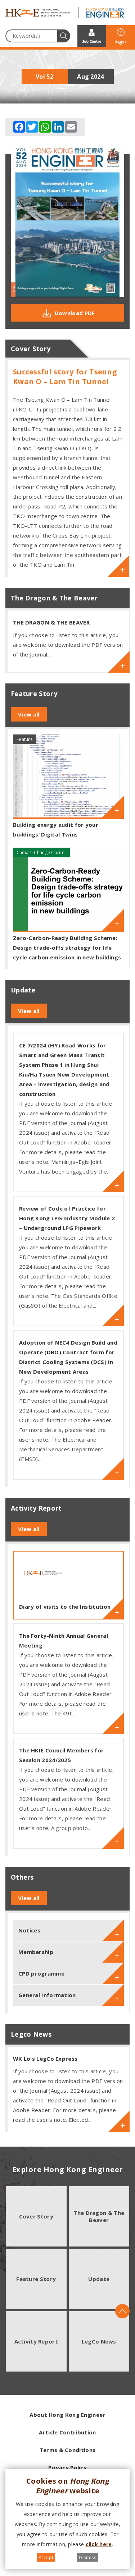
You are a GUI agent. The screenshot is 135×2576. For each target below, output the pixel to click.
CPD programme (41, 1973)
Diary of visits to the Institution (65, 1607)
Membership (36, 1952)
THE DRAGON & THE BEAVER (51, 622)
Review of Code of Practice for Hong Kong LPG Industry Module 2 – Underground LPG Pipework (67, 1218)
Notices (29, 1930)
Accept (46, 2557)
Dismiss (88, 2557)
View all (29, 714)
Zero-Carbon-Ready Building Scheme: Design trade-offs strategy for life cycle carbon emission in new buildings (67, 948)
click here (99, 2544)
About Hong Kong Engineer (67, 2415)
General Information (47, 1995)
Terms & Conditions (67, 2450)
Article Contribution (67, 2432)
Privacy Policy (67, 2467)
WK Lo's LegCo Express (45, 2059)
